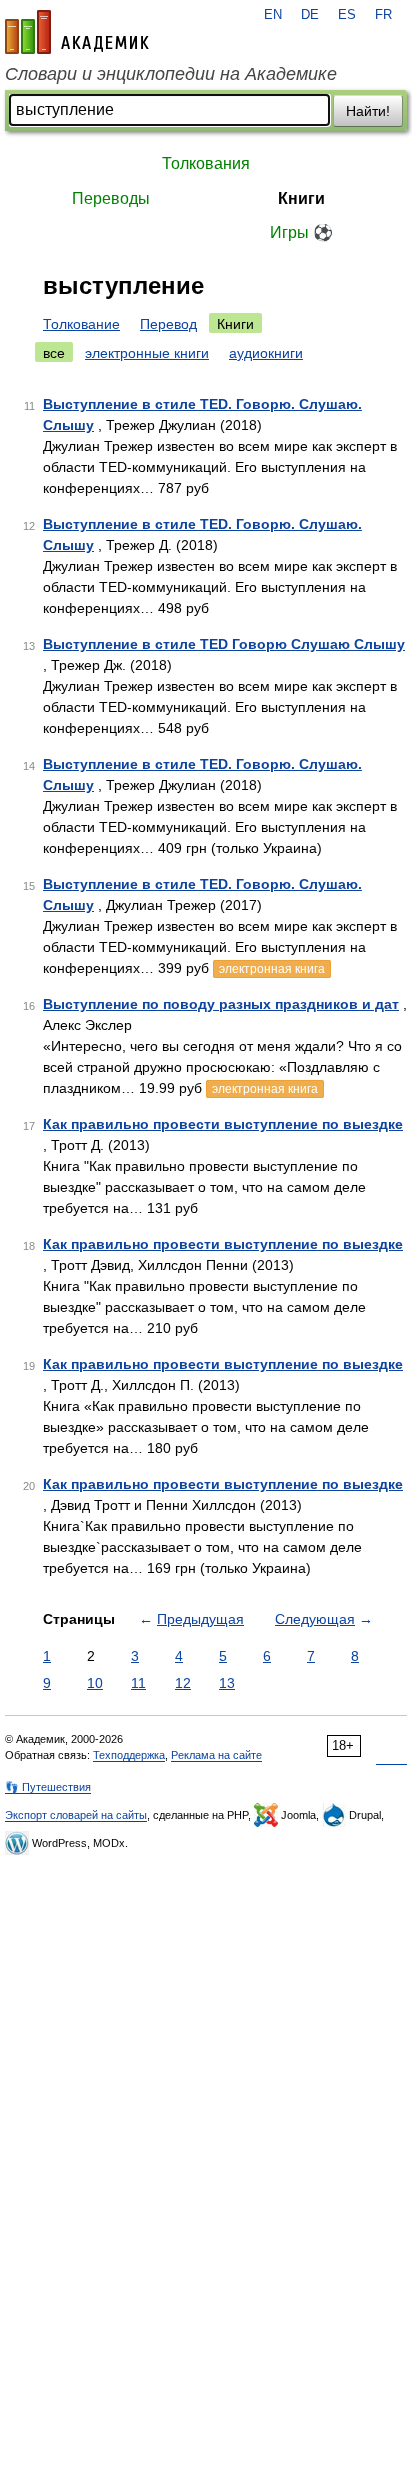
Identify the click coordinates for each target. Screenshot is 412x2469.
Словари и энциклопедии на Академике (171, 74)
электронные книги (147, 353)
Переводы (111, 198)
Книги (301, 198)
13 (227, 1683)
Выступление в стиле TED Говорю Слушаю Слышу (224, 644)
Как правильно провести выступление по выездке (223, 1124)
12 (183, 1683)
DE (310, 15)
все (54, 353)
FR (383, 15)
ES (347, 15)
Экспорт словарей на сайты (76, 1815)
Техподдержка (129, 1755)
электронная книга (272, 969)
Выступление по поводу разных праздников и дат (221, 1004)
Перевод (168, 324)
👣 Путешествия (48, 1787)
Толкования (206, 163)
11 (138, 1683)
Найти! (368, 111)
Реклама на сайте (216, 1755)
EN (273, 15)
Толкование (81, 324)
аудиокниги (266, 353)
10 (95, 1683)
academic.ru (77, 32)
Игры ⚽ (301, 232)
